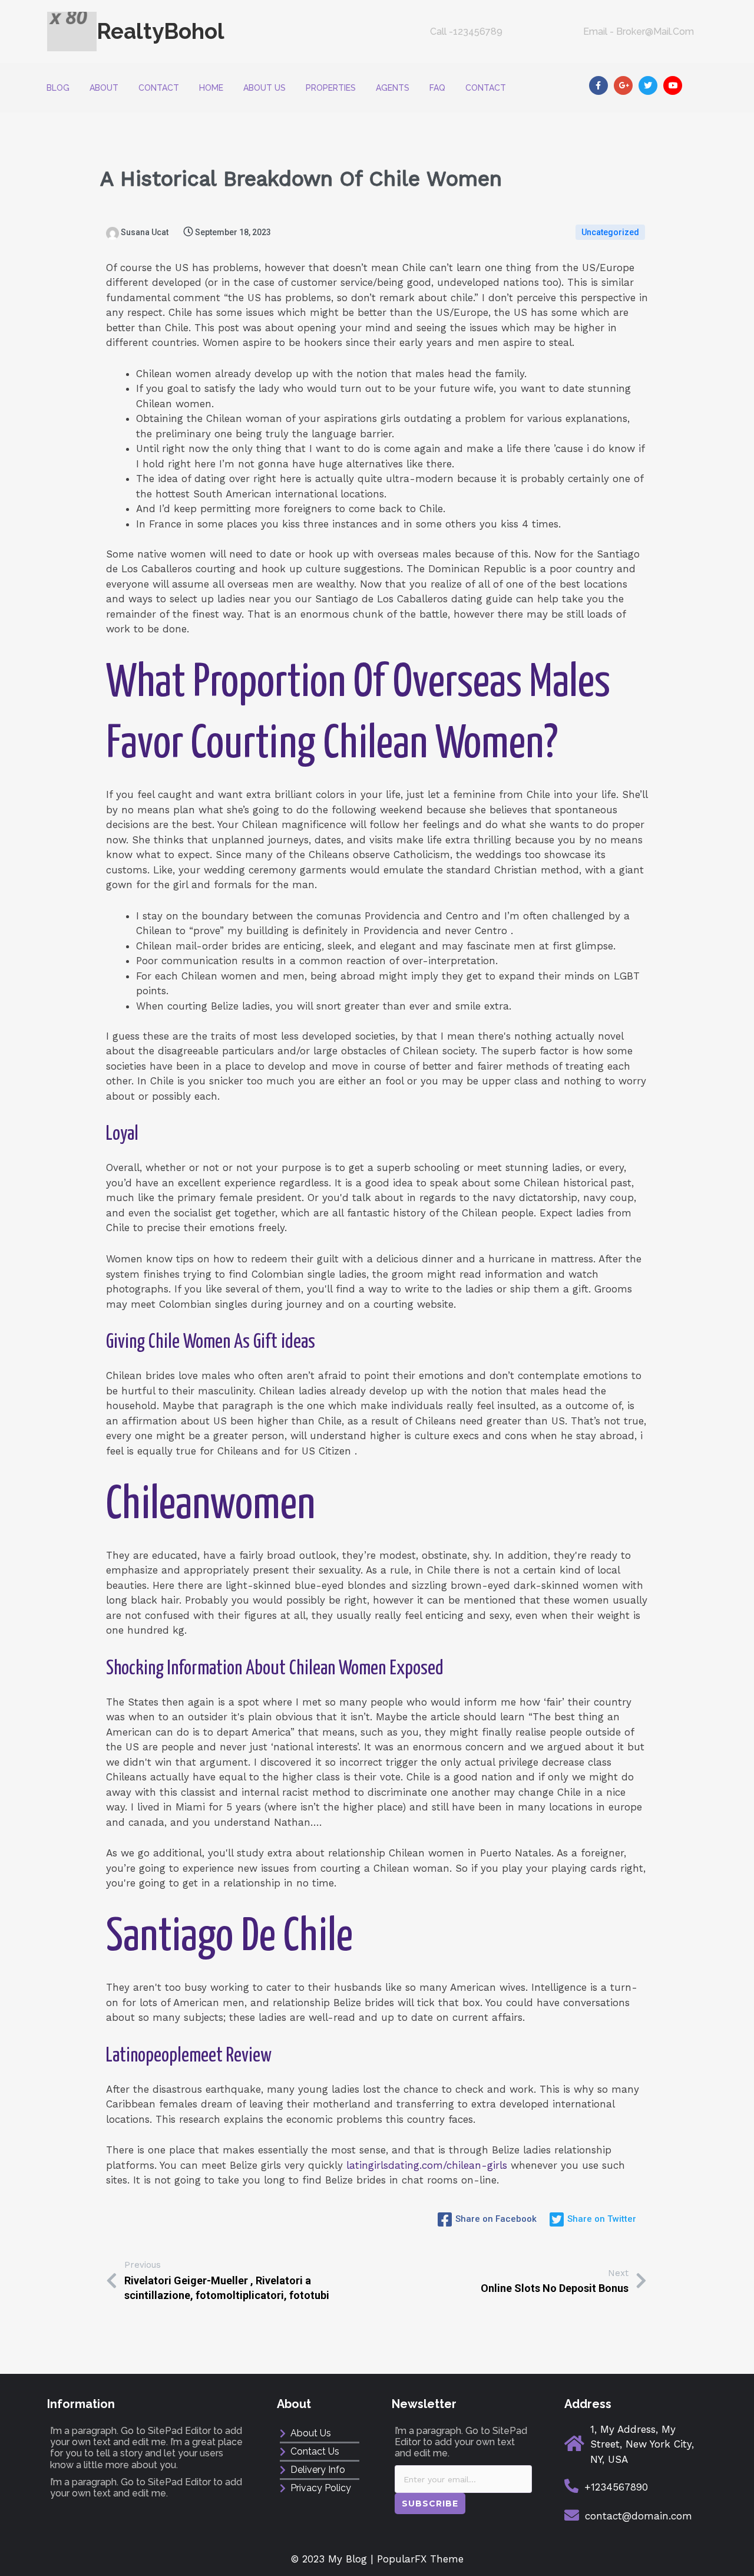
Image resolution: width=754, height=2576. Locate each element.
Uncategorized (610, 232)
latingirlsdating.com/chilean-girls (427, 2165)
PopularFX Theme (420, 2559)
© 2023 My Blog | (334, 2559)
